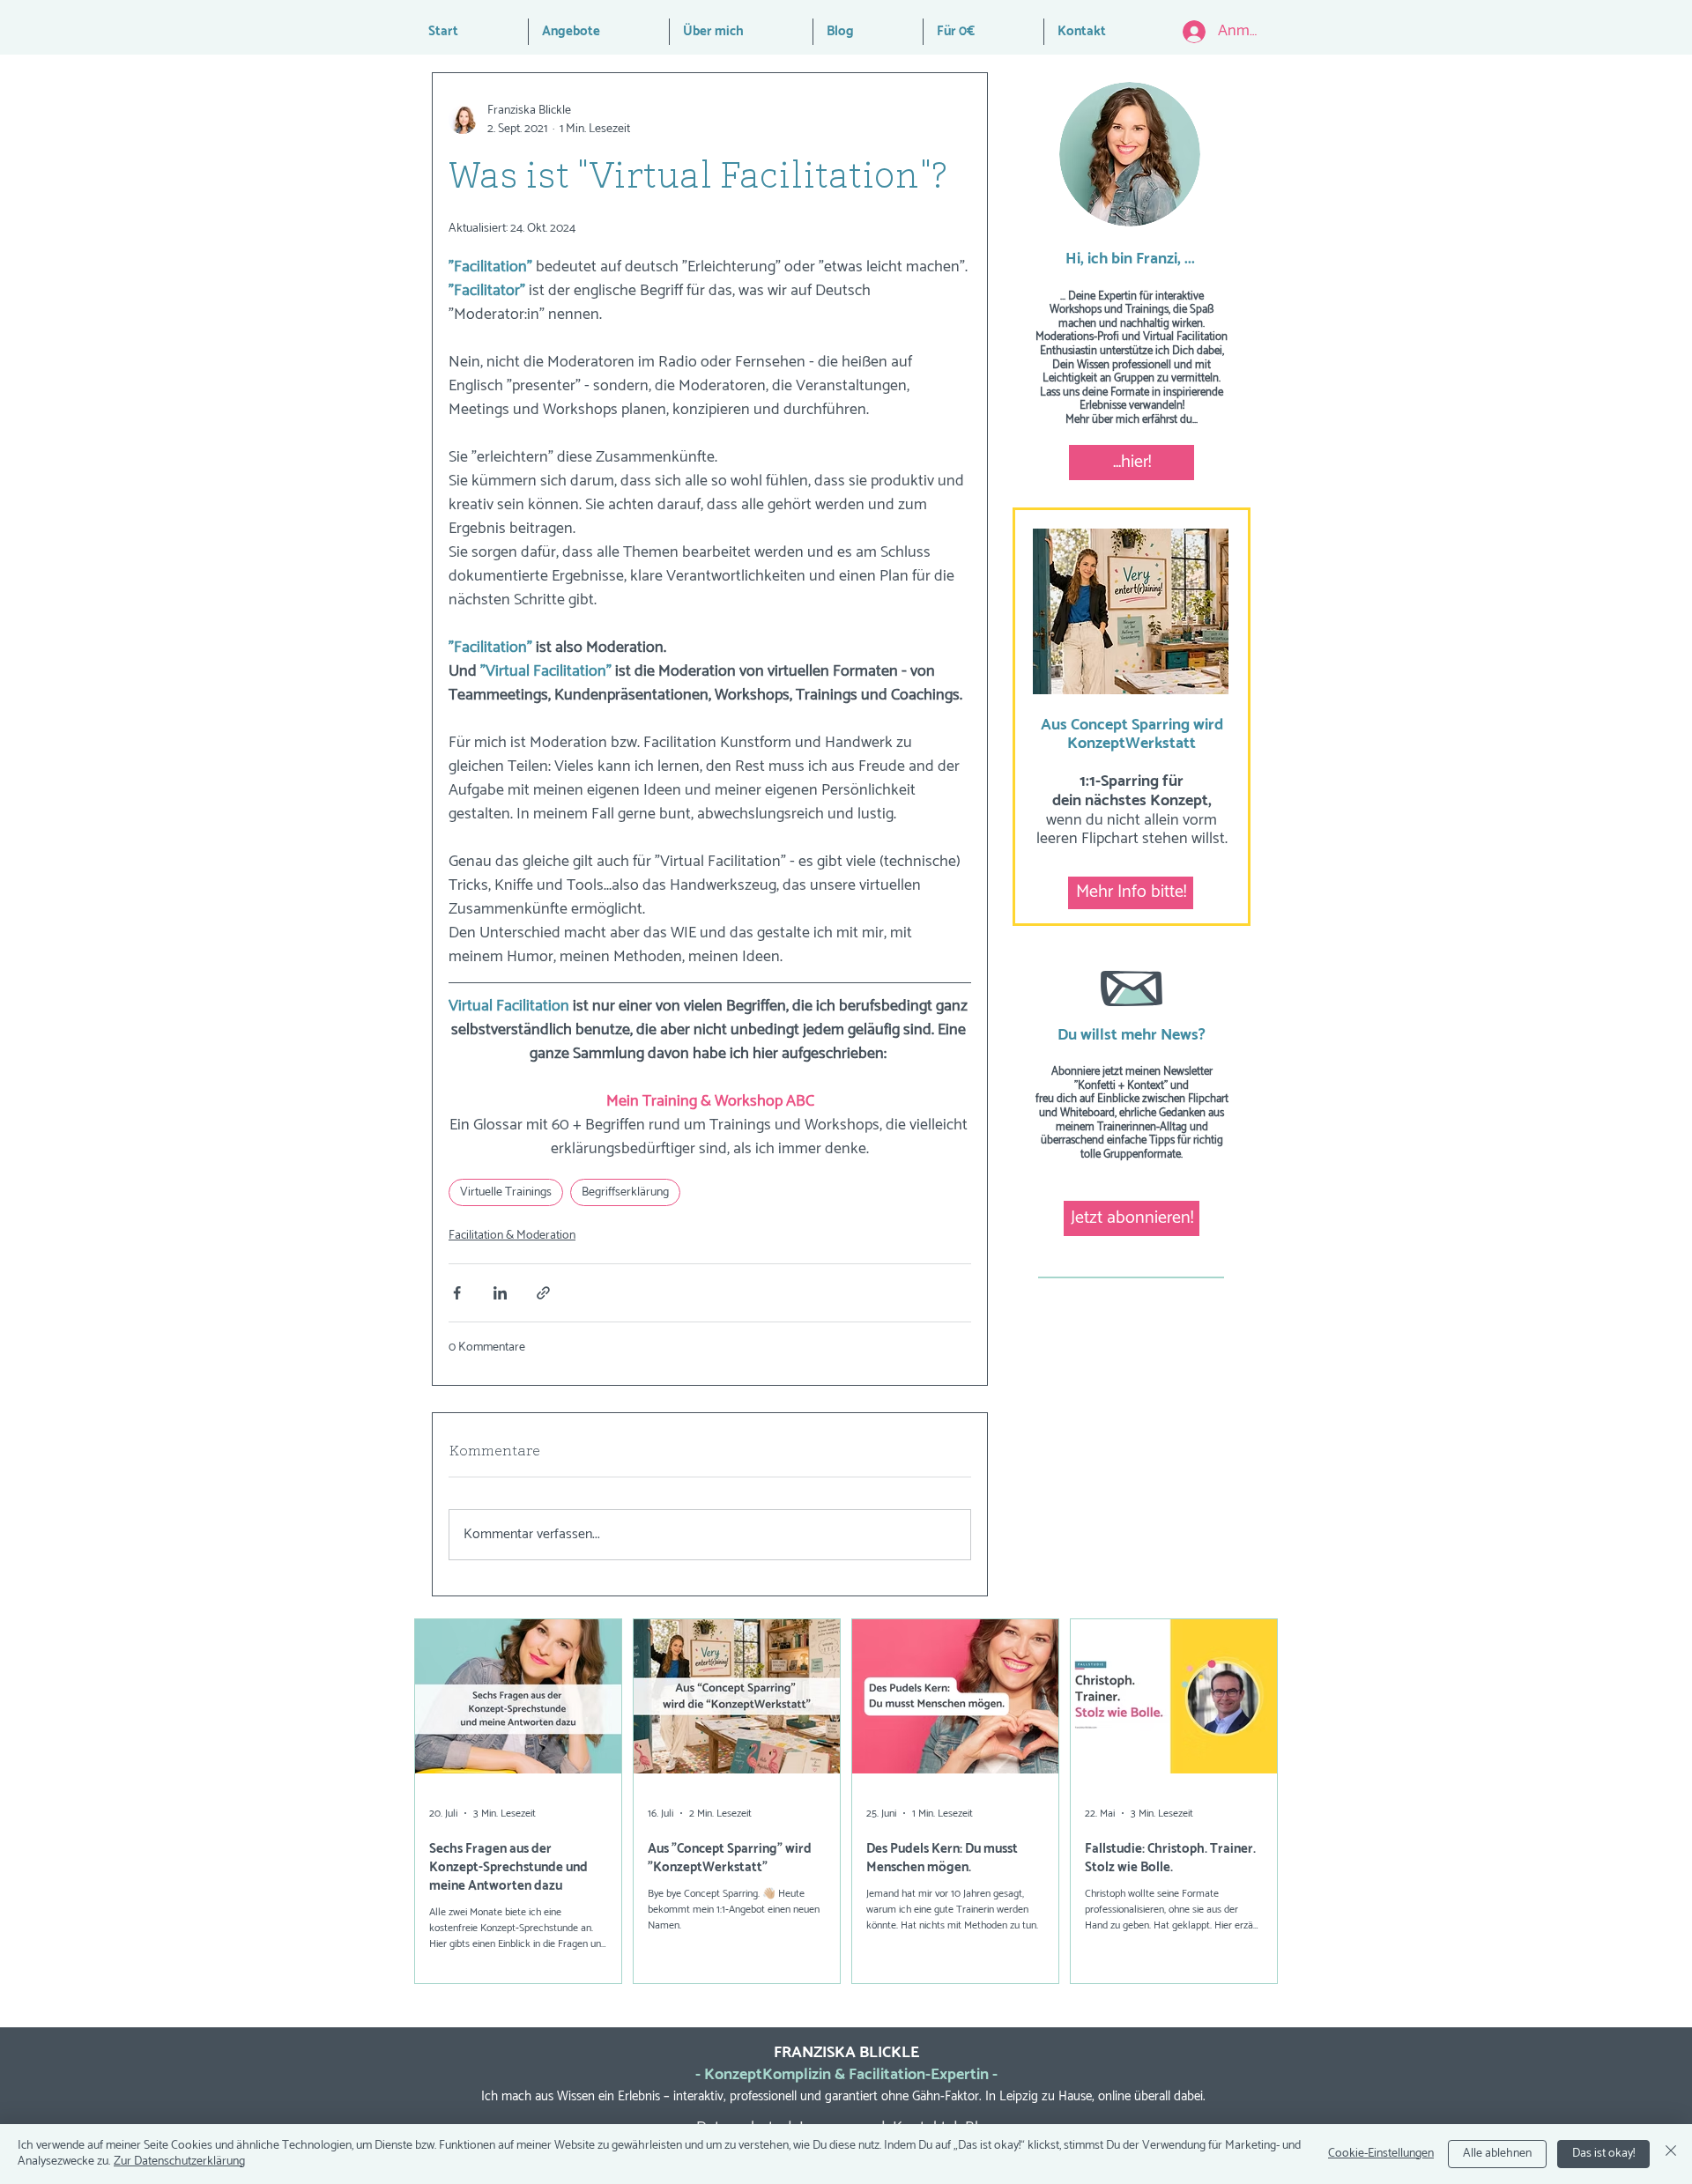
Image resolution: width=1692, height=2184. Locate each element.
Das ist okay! (1603, 2154)
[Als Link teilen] (543, 1293)
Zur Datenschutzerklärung (179, 2162)
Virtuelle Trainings (506, 1192)
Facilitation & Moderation (512, 1236)
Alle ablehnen (1497, 2154)
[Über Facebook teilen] (457, 1293)
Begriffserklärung (625, 1192)
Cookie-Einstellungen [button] (1381, 2154)
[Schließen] (1671, 2154)
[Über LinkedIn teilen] (500, 1293)
